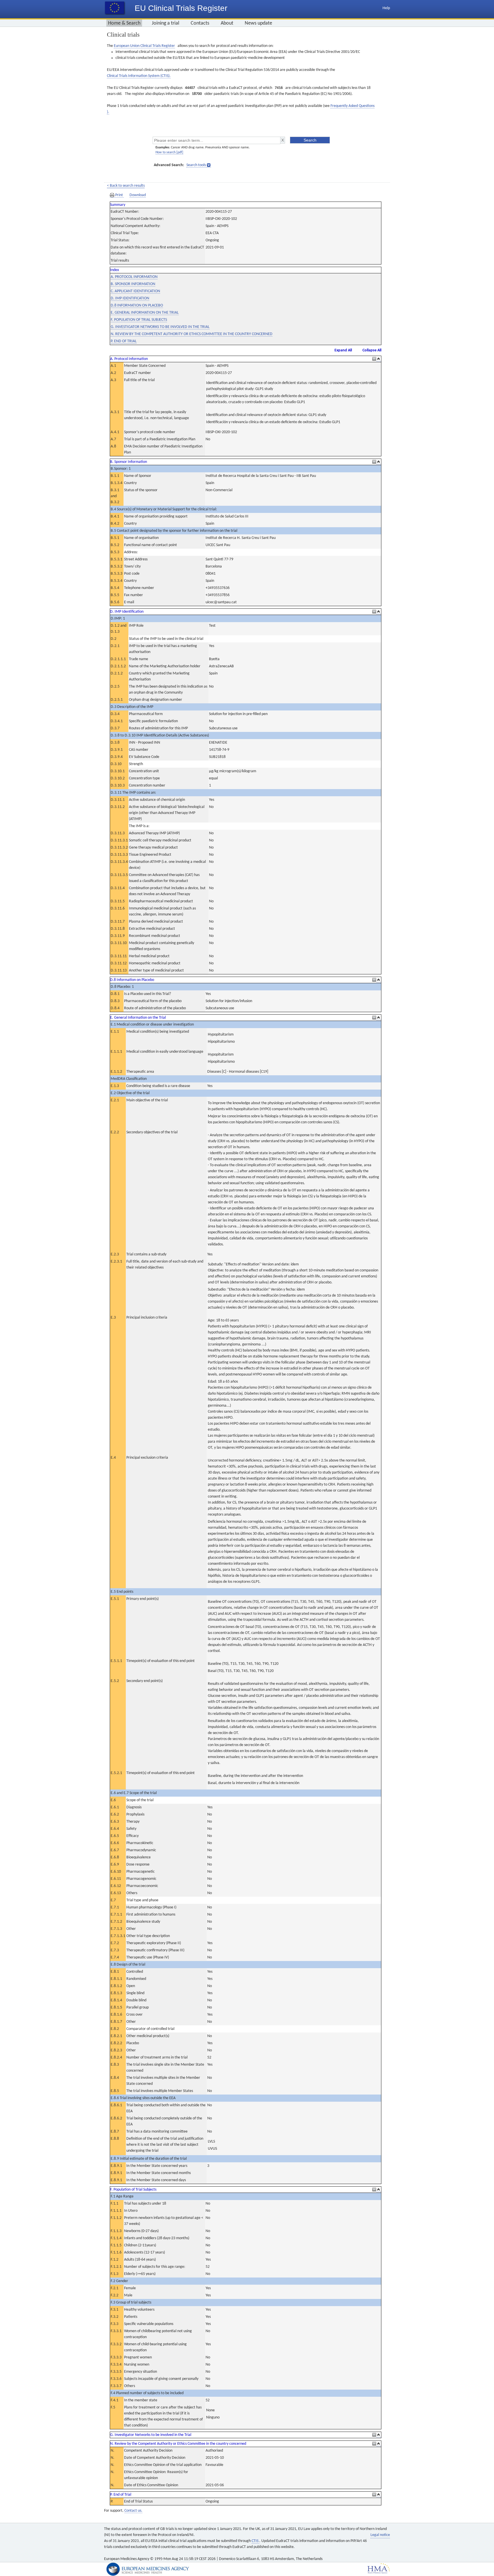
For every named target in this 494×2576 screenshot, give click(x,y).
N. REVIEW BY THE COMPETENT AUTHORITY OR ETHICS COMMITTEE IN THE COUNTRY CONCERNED (192, 334)
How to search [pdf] (169, 152)
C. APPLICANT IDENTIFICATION (135, 291)
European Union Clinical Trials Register (144, 46)
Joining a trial (166, 23)
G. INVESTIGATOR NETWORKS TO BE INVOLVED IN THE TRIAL (160, 327)
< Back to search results (126, 186)
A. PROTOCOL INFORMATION (134, 277)
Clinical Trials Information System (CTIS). (139, 76)
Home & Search (124, 23)
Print (119, 195)
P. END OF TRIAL (124, 341)
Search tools (196, 165)
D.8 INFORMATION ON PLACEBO (137, 305)
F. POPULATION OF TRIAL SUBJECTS (139, 320)
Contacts (200, 23)
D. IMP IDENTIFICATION (130, 298)
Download (138, 195)
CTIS (255, 2541)
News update (258, 23)
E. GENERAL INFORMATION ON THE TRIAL (145, 313)
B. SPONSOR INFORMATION (133, 284)
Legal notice (380, 2535)
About (227, 23)
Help (386, 8)
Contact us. (133, 2511)
